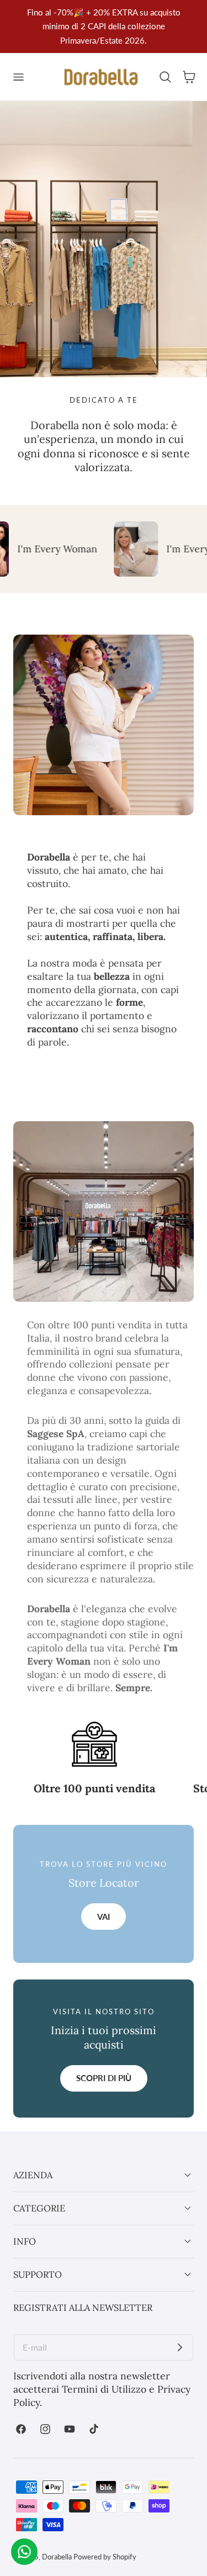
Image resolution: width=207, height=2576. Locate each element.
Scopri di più (104, 2078)
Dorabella (57, 2557)
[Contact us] (24, 2552)
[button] (18, 77)
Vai (104, 1917)
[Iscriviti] (180, 2347)
